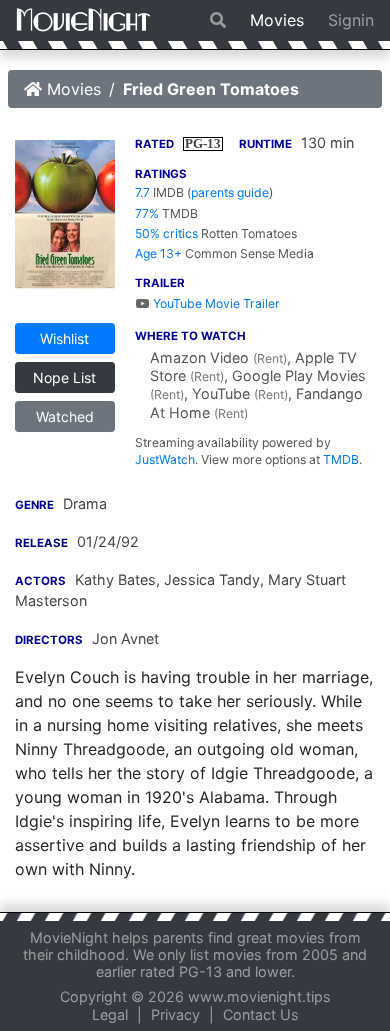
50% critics (166, 233)
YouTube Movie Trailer (215, 303)
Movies (277, 20)
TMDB (341, 459)
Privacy (175, 1014)
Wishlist (64, 338)
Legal (110, 1014)
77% (147, 213)
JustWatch (165, 459)
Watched (65, 416)
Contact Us (261, 1014)
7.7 (142, 192)
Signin (351, 20)
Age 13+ (158, 253)
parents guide (230, 192)
